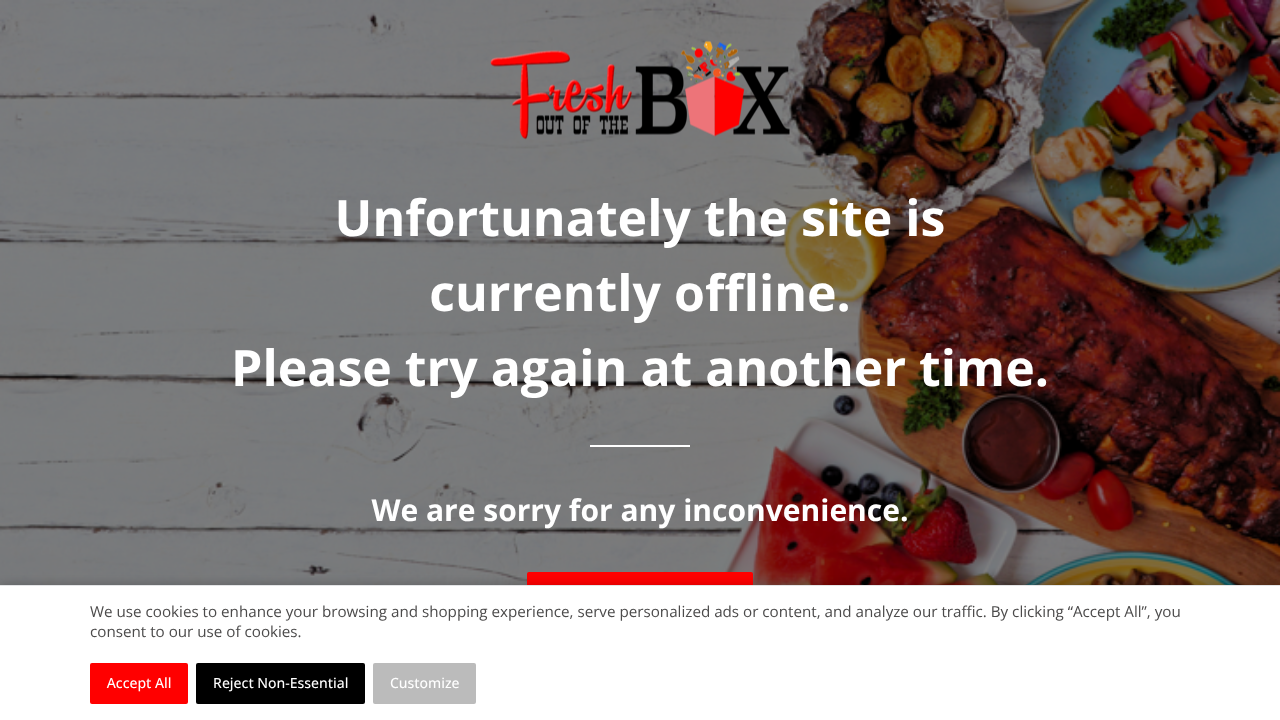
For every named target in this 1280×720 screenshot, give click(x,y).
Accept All (139, 683)
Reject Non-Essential (280, 683)
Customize (425, 683)
